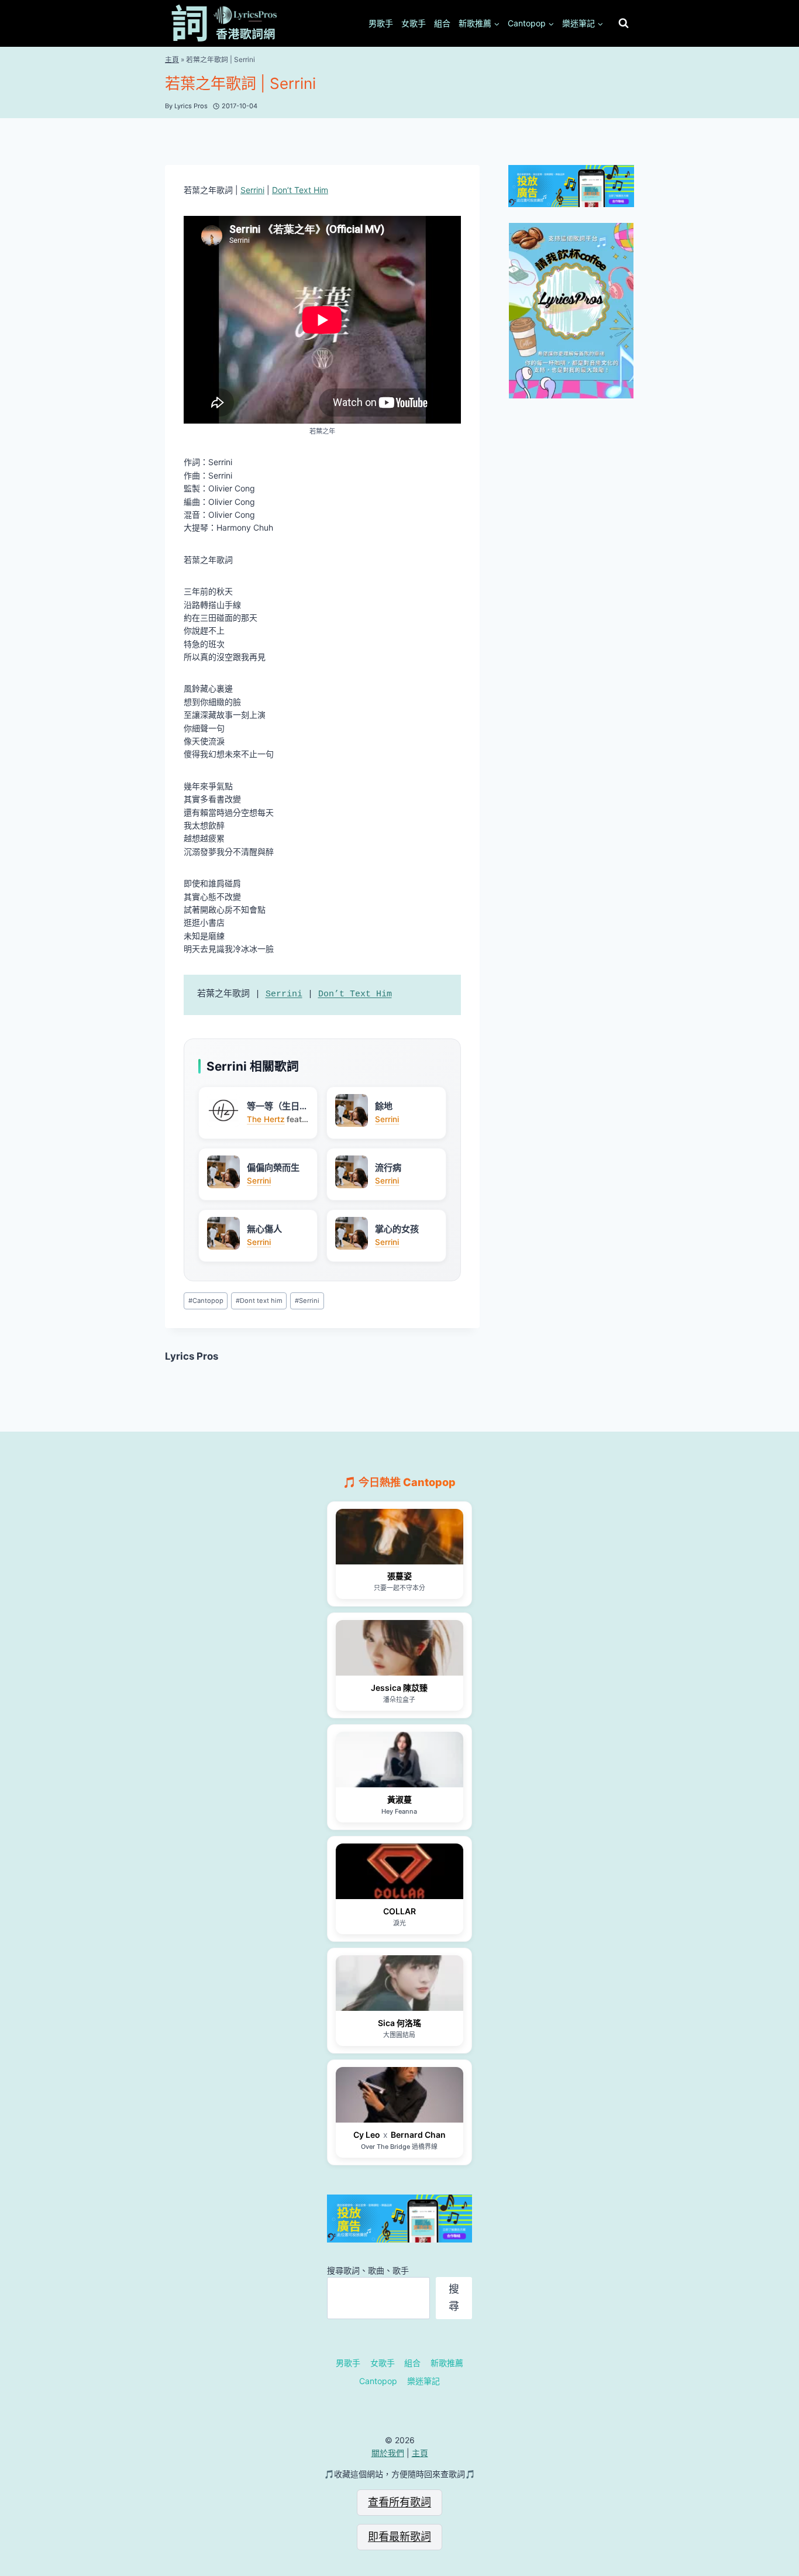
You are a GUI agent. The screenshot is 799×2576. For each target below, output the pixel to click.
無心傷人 (264, 1229)
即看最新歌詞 (399, 2537)
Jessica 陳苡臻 (399, 1688)
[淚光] (399, 1871)
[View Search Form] (624, 23)
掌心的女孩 (397, 1229)
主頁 (172, 59)
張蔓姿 (399, 1576)
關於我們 (388, 2453)
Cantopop (206, 1301)
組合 (442, 23)
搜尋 (454, 2298)
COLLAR (399, 1911)
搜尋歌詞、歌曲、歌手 (368, 2270)
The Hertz (266, 1119)
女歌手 (414, 23)
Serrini (252, 190)
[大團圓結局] (399, 1983)
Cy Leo (367, 2135)
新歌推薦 (447, 2363)
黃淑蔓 (399, 1799)
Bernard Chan (418, 2135)
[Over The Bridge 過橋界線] (399, 2095)
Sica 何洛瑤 (399, 2023)
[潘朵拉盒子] (399, 1648)
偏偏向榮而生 (273, 1167)
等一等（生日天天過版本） (278, 1106)
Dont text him (259, 1301)
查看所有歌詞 (399, 2502)
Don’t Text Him (300, 190)
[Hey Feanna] (399, 1760)
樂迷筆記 (423, 2381)
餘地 (384, 1106)
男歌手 (381, 23)
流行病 (388, 1167)
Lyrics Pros (192, 1356)
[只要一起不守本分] (399, 1537)
